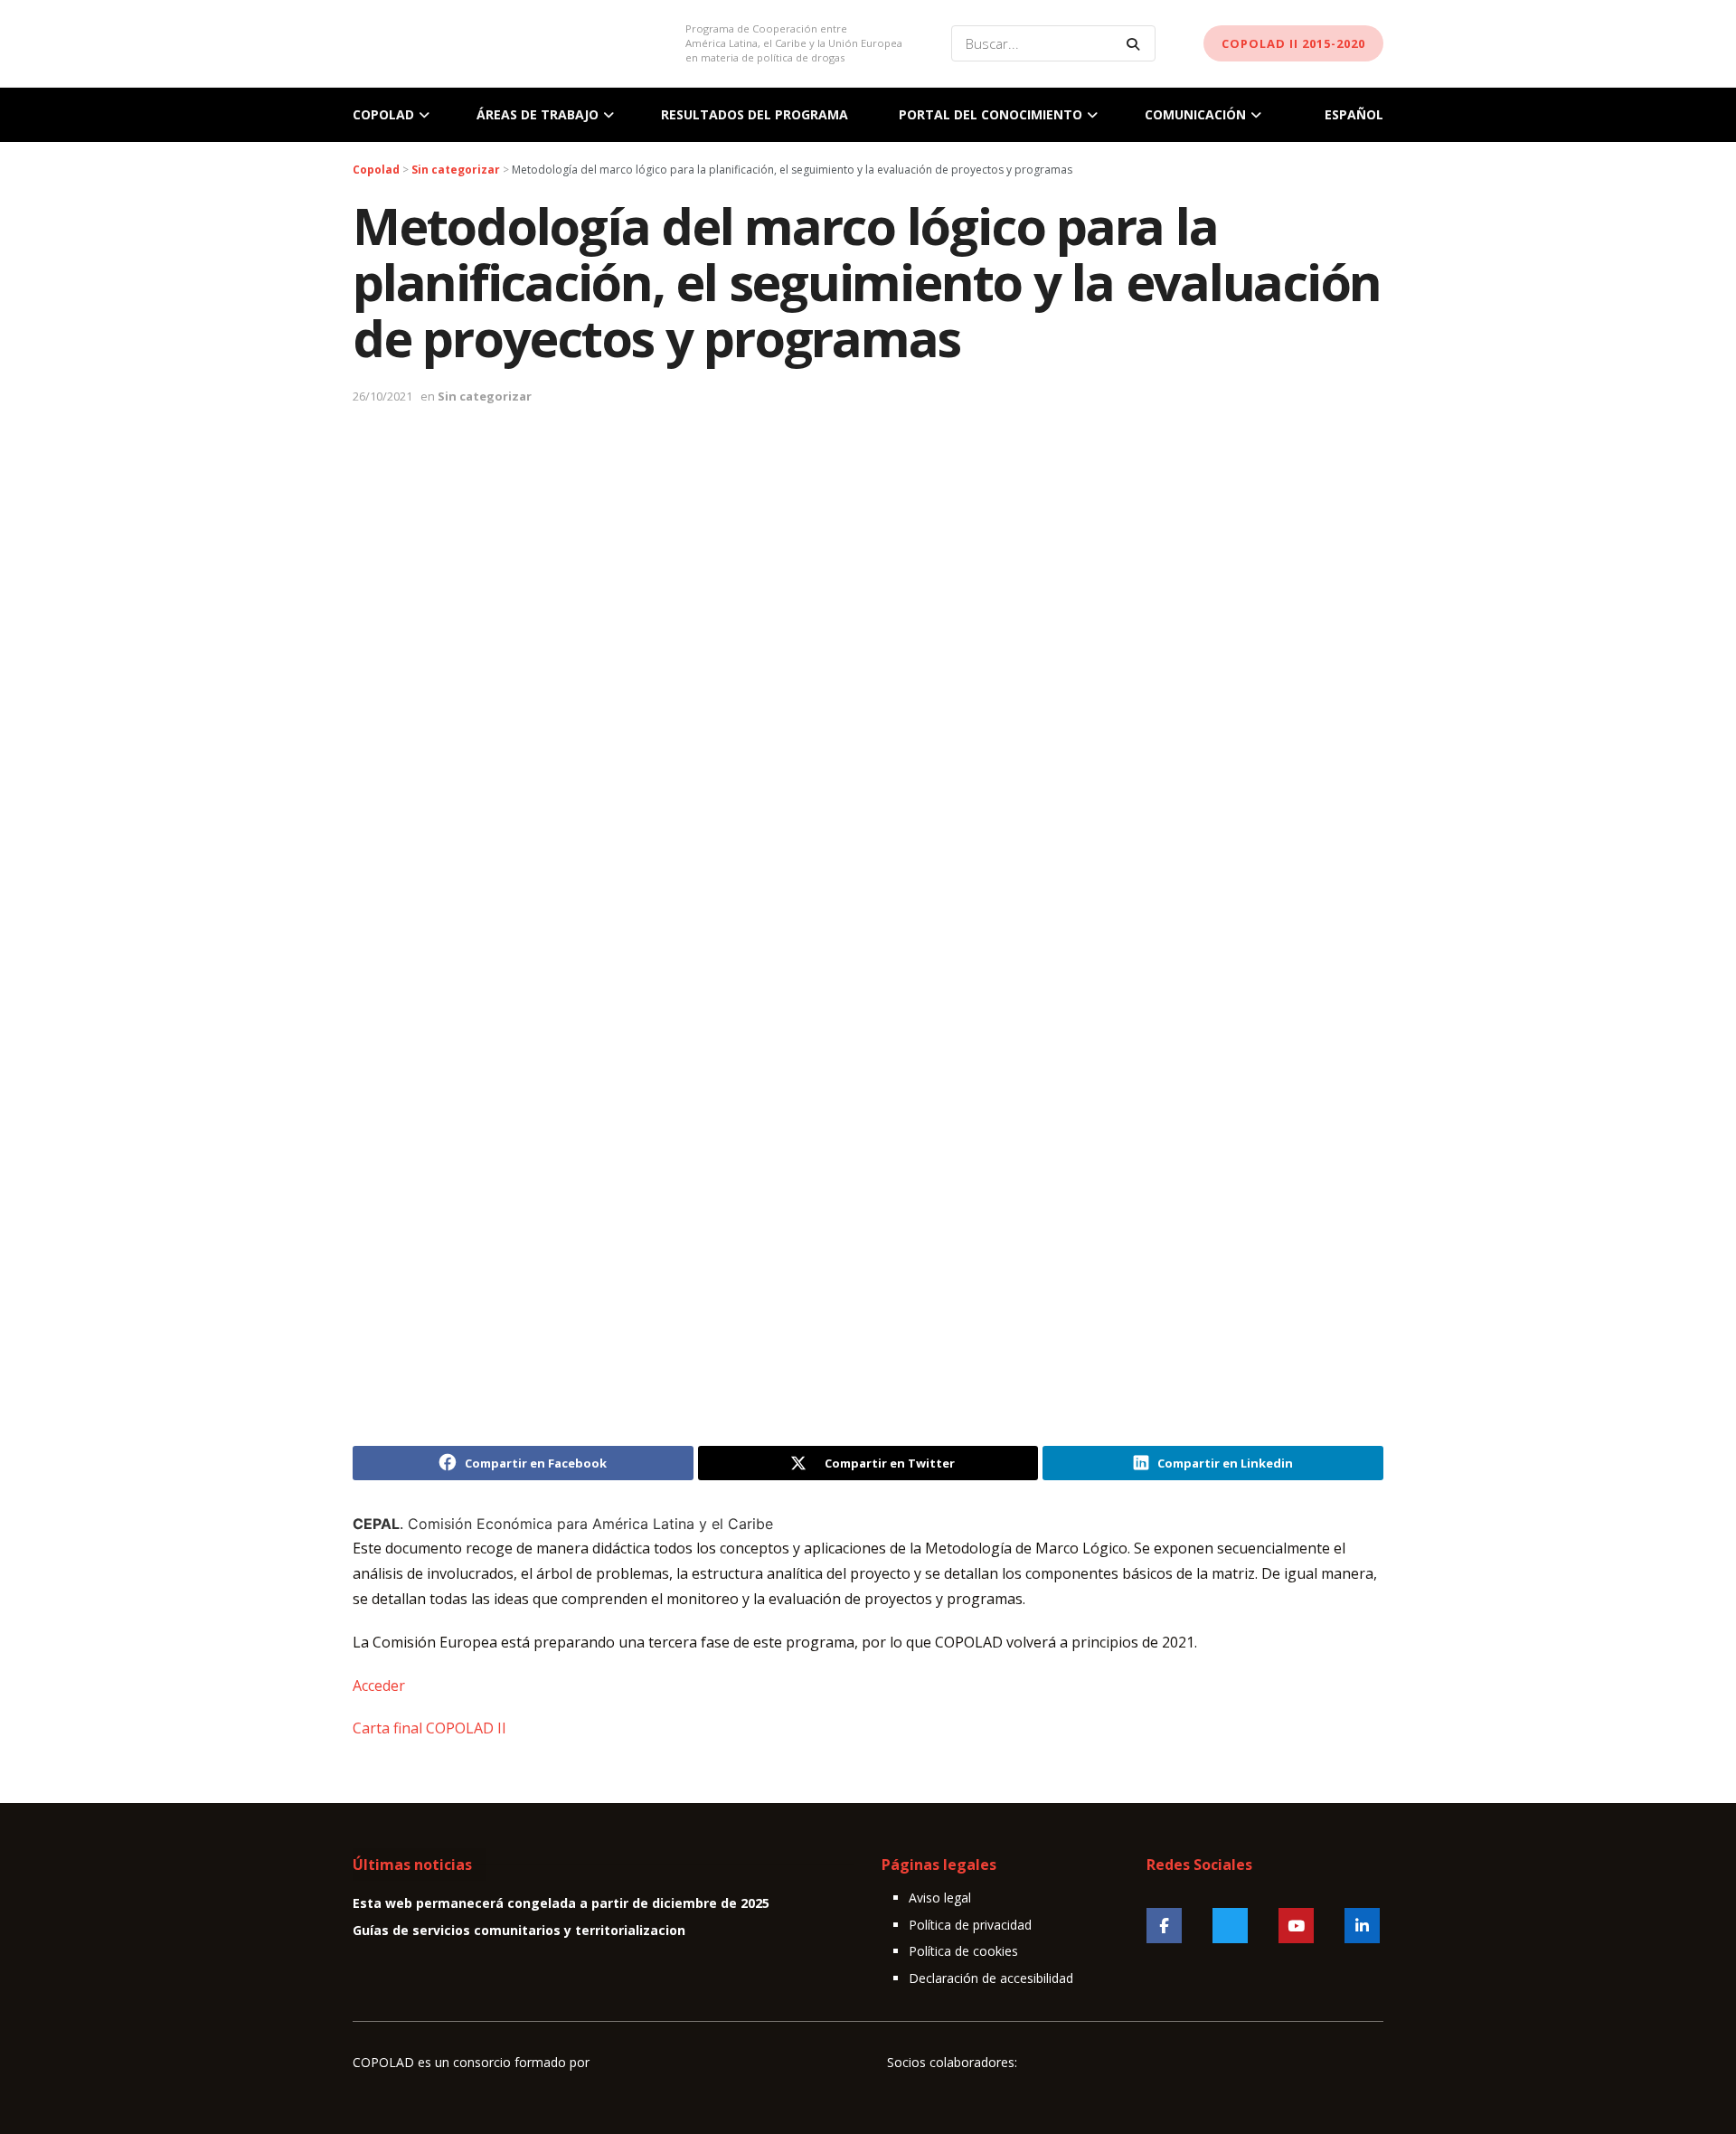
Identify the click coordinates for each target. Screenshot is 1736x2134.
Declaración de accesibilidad (991, 1978)
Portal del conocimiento (991, 114)
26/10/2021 (382, 396)
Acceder (379, 1685)
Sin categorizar (485, 396)
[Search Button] (1137, 43)
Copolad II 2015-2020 (1293, 43)
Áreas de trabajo (538, 114)
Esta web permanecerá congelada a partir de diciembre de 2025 (561, 1903)
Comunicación (1195, 114)
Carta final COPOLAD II (429, 1728)
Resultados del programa (755, 114)
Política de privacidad (970, 1925)
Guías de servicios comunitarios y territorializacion (519, 1930)
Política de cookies (963, 1951)
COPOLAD (383, 114)
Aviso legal (940, 1898)
